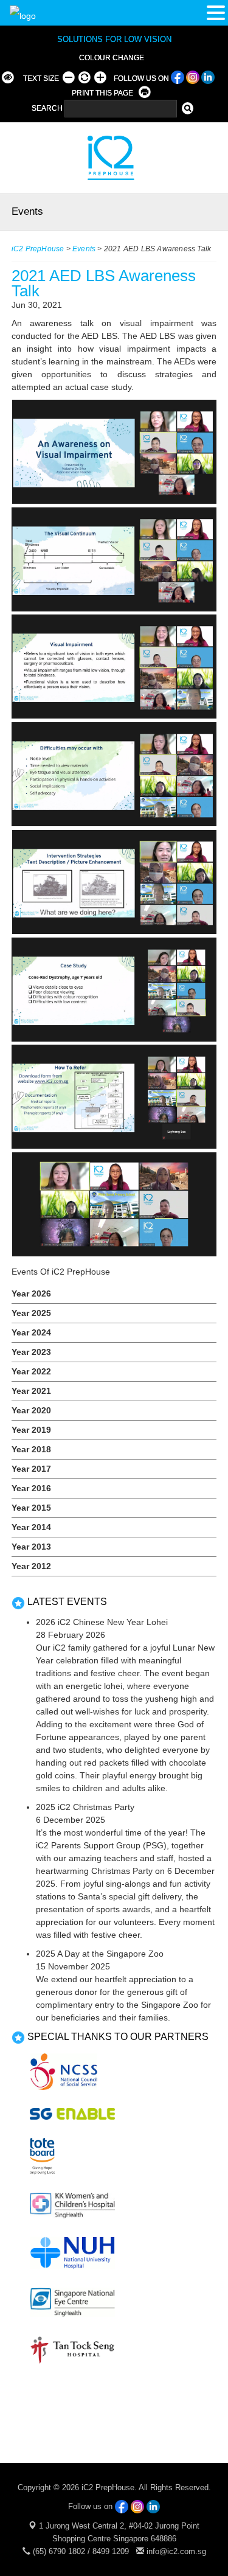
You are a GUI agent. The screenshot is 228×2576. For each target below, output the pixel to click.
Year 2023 (31, 1352)
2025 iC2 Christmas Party (85, 1807)
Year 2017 (31, 1469)
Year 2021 (31, 1391)
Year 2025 (31, 1313)
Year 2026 (31, 1293)
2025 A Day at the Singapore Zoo (100, 1954)
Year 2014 (31, 1527)
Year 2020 (31, 1410)
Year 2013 (31, 1547)
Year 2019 (31, 1430)
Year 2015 (31, 1508)
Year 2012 (31, 1566)
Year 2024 (31, 1332)
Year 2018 (31, 1449)
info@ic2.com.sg (176, 2551)
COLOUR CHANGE (112, 58)
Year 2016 (31, 1488)
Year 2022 (31, 1371)
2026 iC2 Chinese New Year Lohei (102, 1622)
